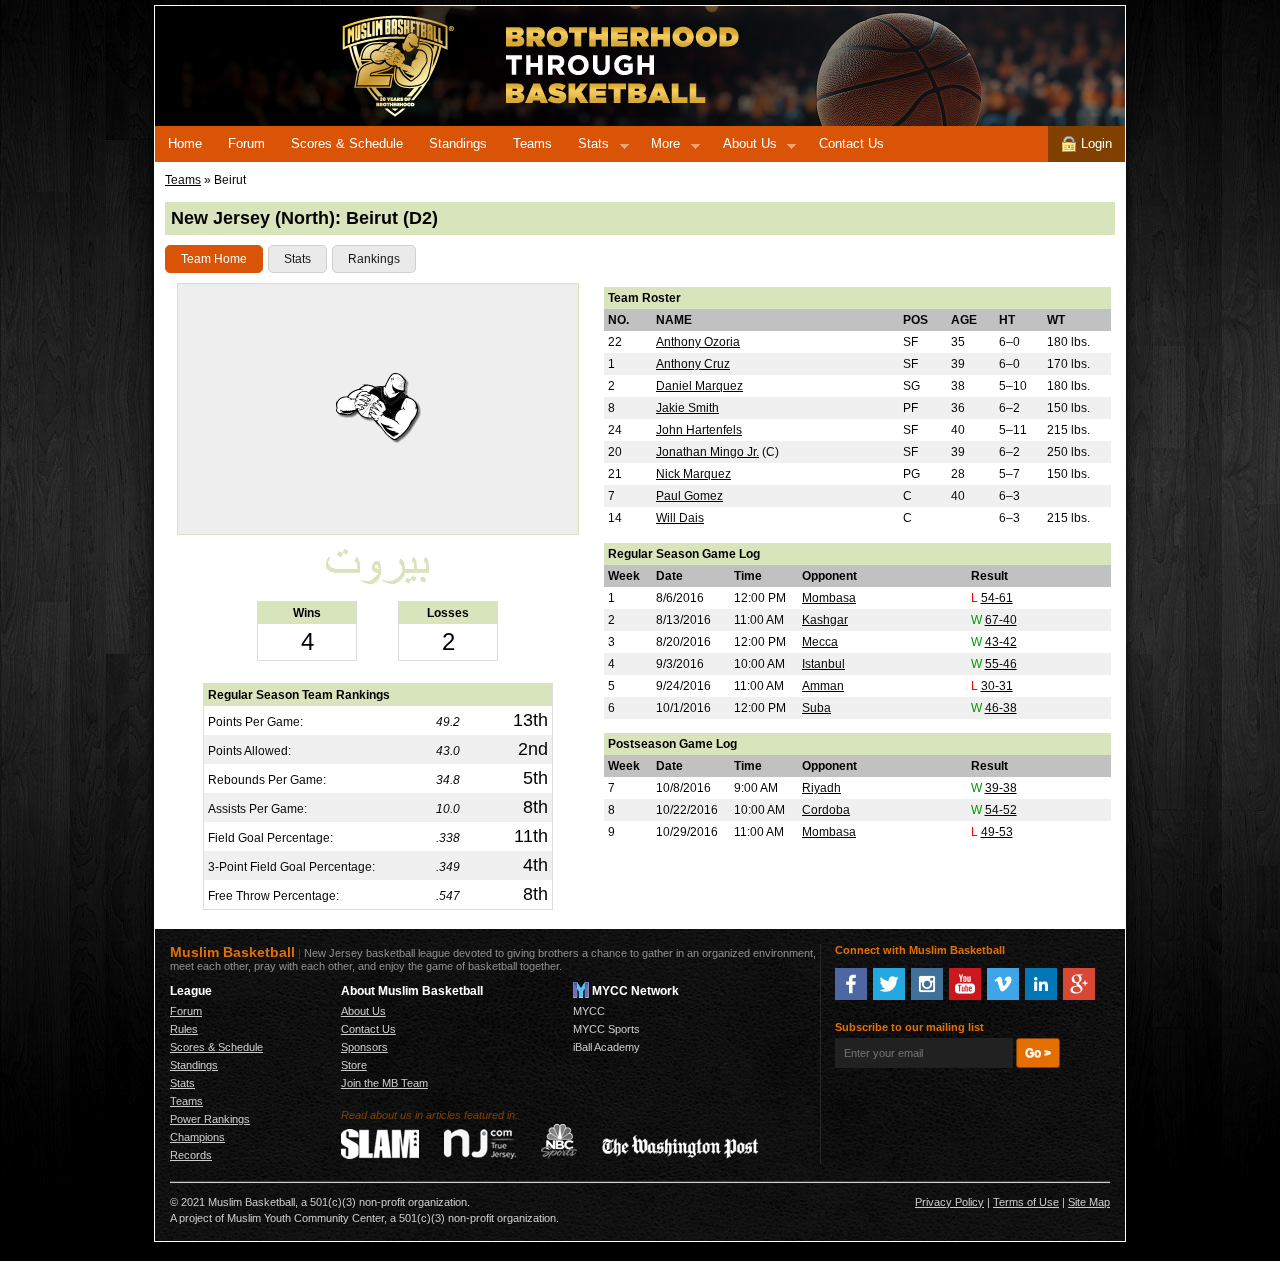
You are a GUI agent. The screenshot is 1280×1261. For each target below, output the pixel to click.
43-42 (1001, 642)
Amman (823, 686)
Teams (532, 143)
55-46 (1001, 664)
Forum (246, 143)
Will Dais (680, 518)
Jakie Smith (687, 408)
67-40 (1001, 620)
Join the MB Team (384, 1083)
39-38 (1001, 788)
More (659, 147)
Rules (184, 1029)
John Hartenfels (699, 430)
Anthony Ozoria (698, 342)
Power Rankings (210, 1119)
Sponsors (364, 1047)
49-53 (997, 832)
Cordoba (826, 810)
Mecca (820, 642)
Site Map (1089, 1202)
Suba (816, 708)
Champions (197, 1137)
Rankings (374, 259)
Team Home (214, 259)
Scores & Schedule (347, 143)
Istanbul (823, 664)
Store (354, 1065)
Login (1094, 143)
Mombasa (829, 598)
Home (185, 143)
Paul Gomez (689, 496)
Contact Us (851, 143)
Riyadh (821, 788)
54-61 (997, 598)
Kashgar (825, 620)
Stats (587, 147)
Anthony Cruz (693, 364)
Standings (458, 143)
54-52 (1001, 810)
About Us (743, 147)
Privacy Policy (949, 1202)
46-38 (1001, 708)
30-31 (997, 686)
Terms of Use (1026, 1202)
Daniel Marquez (699, 386)
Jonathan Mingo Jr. (707, 452)
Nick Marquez (693, 474)
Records (191, 1155)
